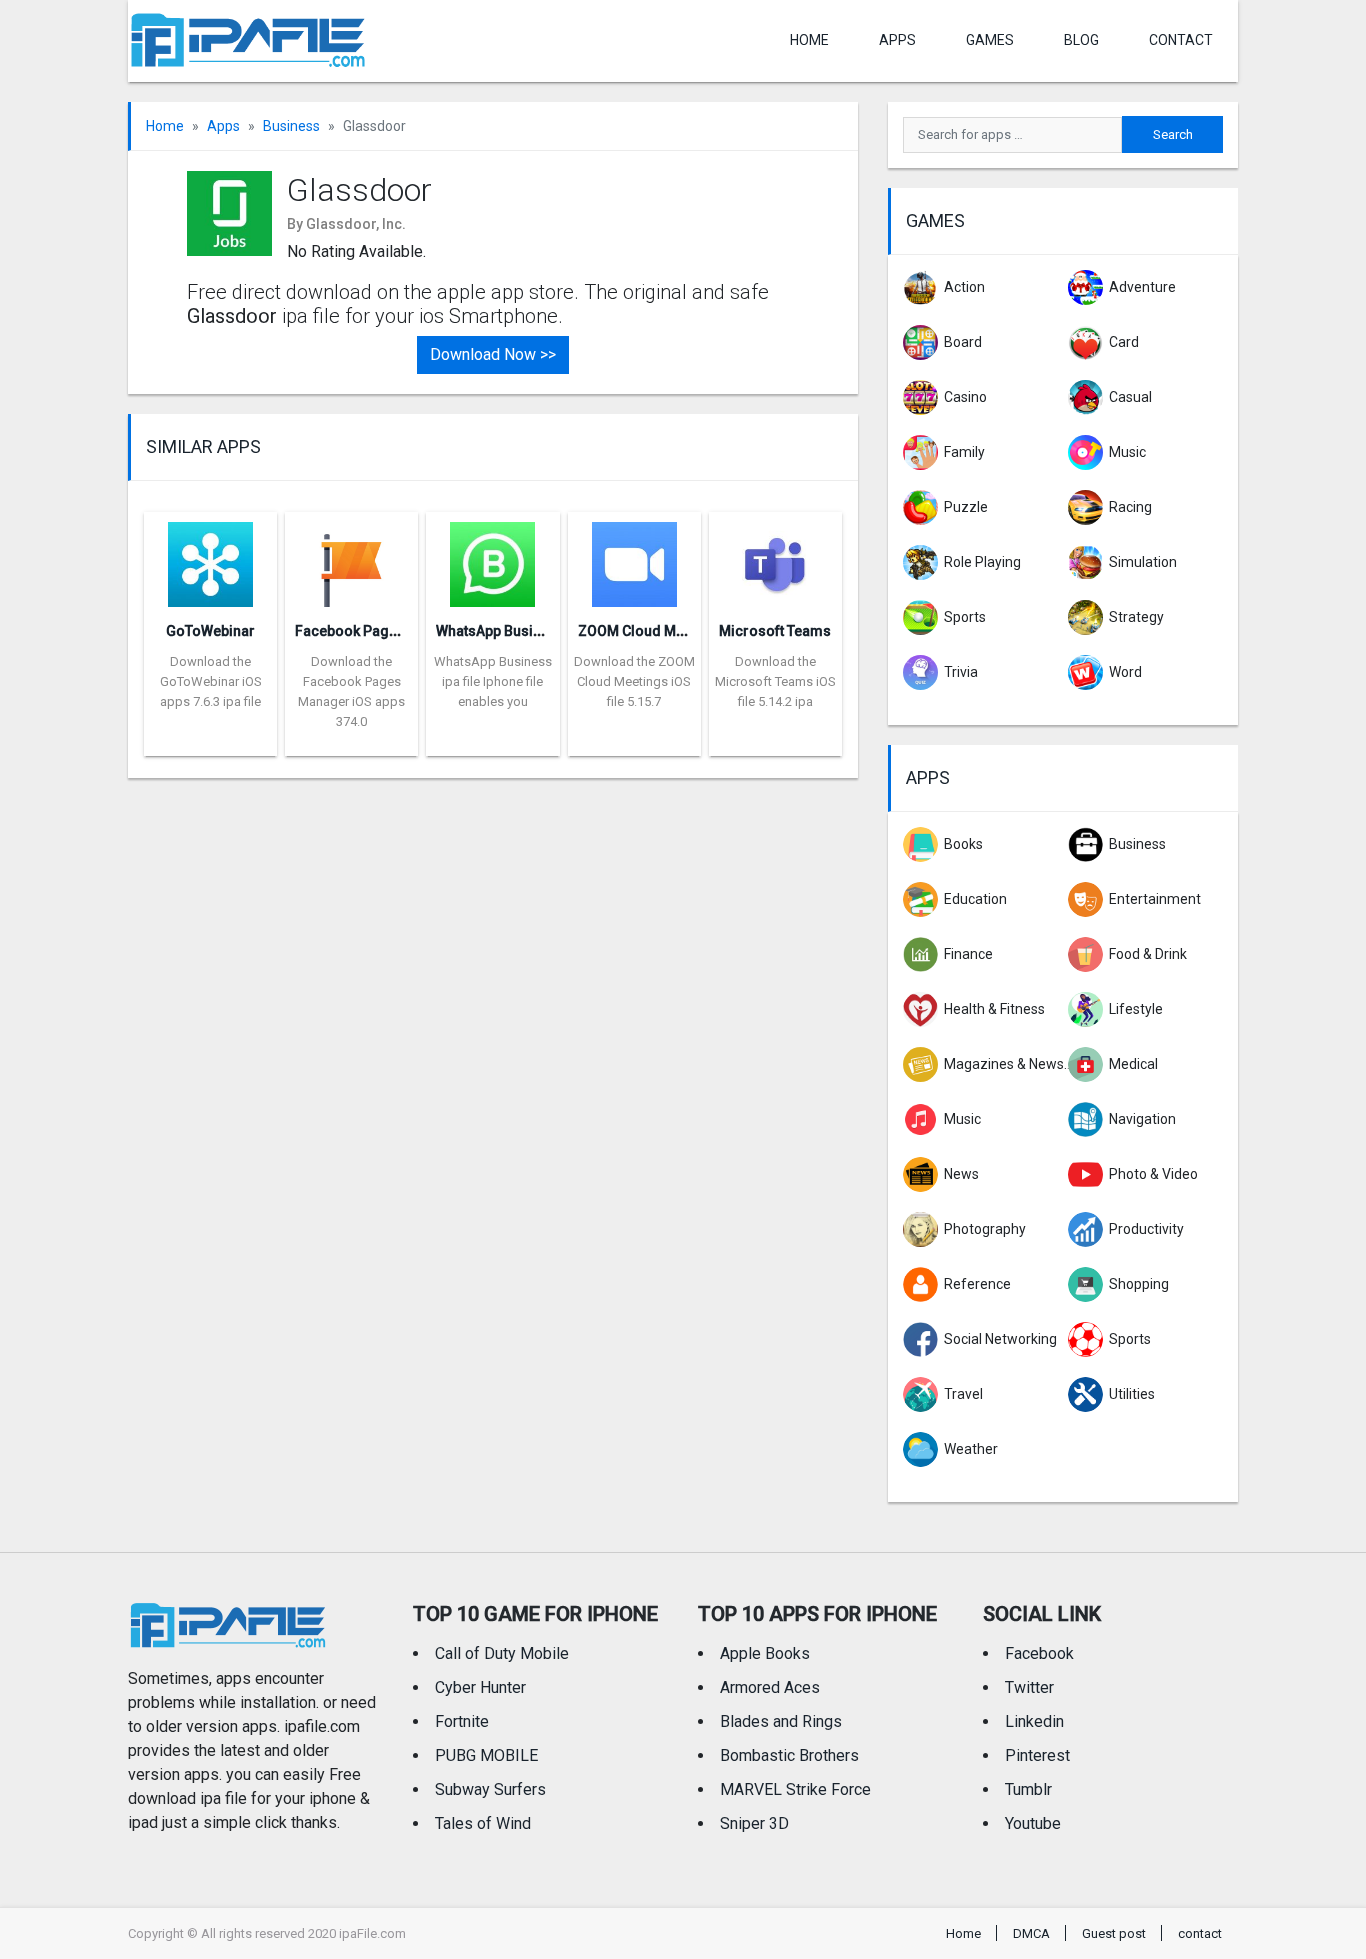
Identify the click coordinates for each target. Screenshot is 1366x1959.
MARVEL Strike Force (795, 1789)
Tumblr (1028, 1789)
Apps (223, 126)
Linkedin (1034, 1721)
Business (291, 126)
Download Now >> (493, 354)
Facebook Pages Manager (381, 631)
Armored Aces (770, 1687)
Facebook (1039, 1653)
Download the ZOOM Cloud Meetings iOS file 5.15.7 (634, 681)
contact (1181, 40)
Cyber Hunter (480, 1687)
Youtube (1033, 1823)
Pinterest (1037, 1755)
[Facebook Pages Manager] (351, 558)
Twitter (1029, 1687)
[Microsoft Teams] (775, 558)
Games (990, 40)
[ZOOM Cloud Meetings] (634, 558)
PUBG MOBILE (486, 1755)
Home (809, 40)
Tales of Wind (483, 1823)
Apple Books (765, 1653)
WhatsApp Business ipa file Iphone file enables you (493, 681)
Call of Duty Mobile (502, 1653)
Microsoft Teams (775, 631)
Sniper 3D (754, 1823)
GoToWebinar (210, 631)
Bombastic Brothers (789, 1755)
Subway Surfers (490, 1789)
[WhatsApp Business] (492, 558)
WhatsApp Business (500, 631)
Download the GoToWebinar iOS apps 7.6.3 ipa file (211, 681)
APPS (897, 40)
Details (211, 741)
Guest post (1114, 1933)
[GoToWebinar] (210, 558)
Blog (1081, 40)
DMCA (1031, 1933)
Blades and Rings (781, 1721)
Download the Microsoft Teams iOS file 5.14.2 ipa (775, 681)
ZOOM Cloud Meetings (651, 631)
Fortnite (462, 1721)
